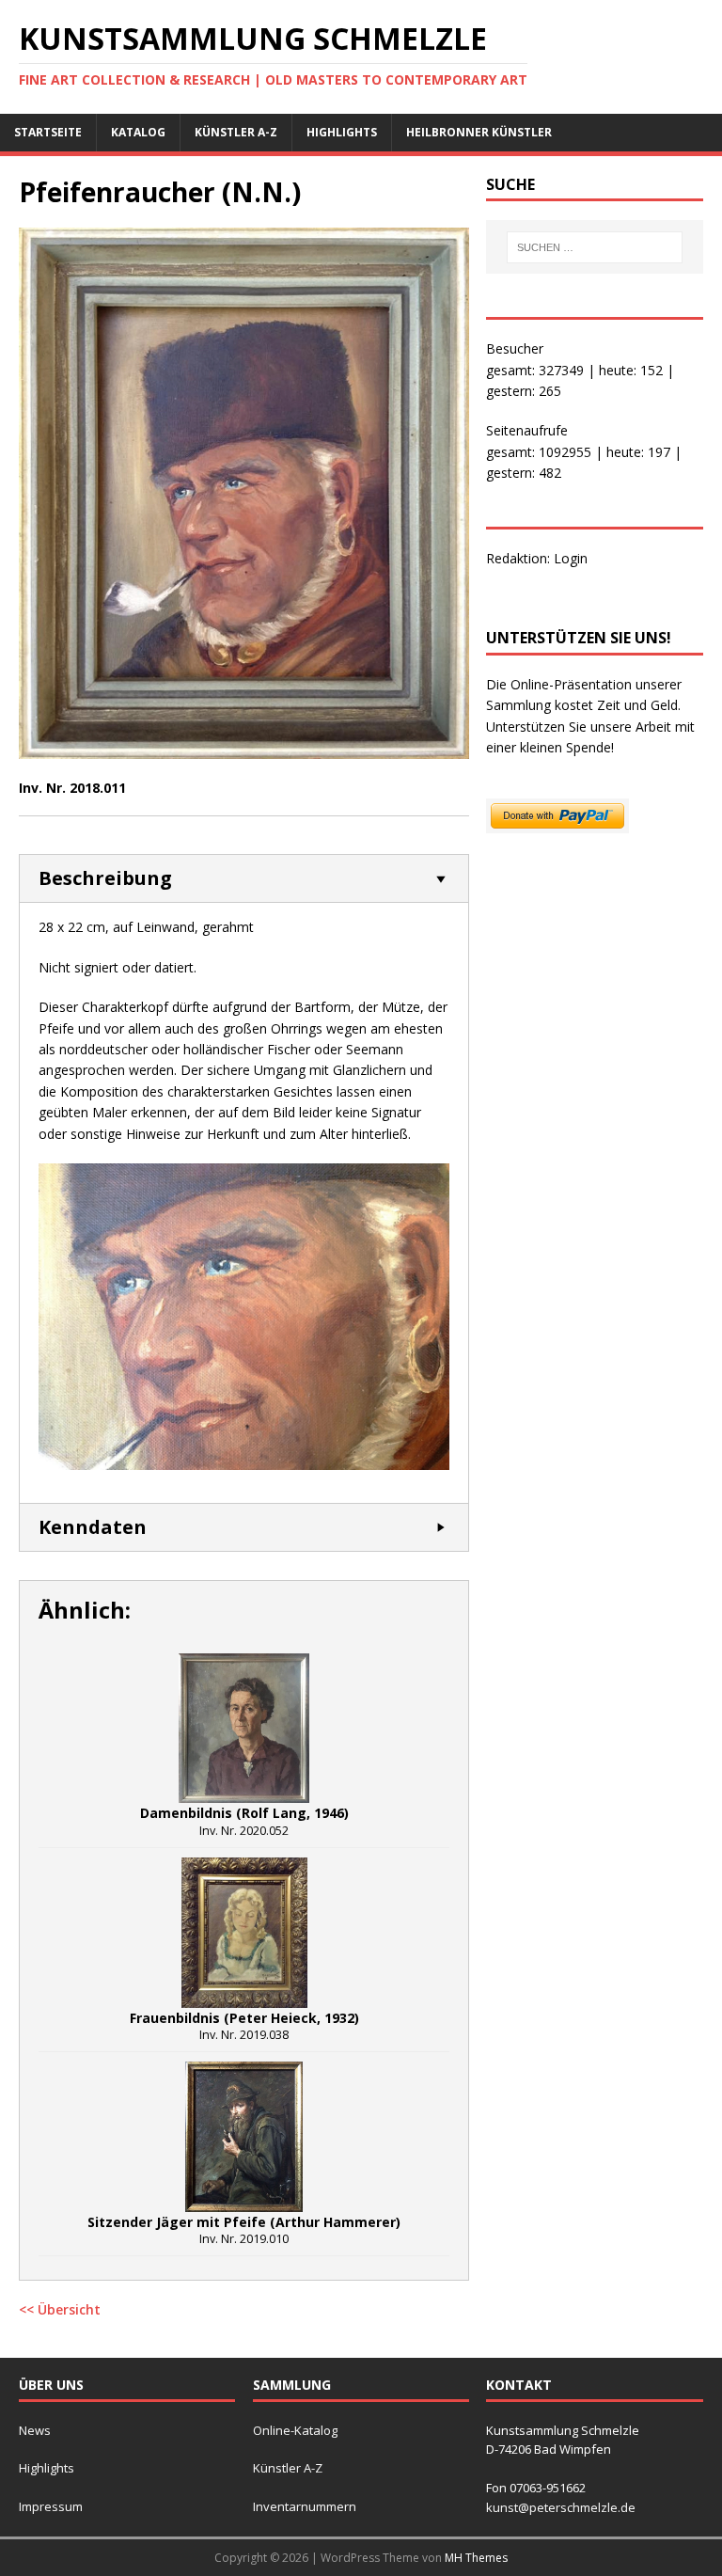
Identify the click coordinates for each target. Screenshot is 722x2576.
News (35, 2430)
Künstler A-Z (236, 132)
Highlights (342, 132)
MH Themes (476, 2558)
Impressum (51, 2506)
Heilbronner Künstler (479, 132)
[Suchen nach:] (595, 247)
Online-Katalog (295, 2430)
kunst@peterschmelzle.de (561, 2507)
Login (571, 558)
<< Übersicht (60, 2309)
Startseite (48, 132)
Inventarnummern (305, 2506)
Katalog (138, 132)
